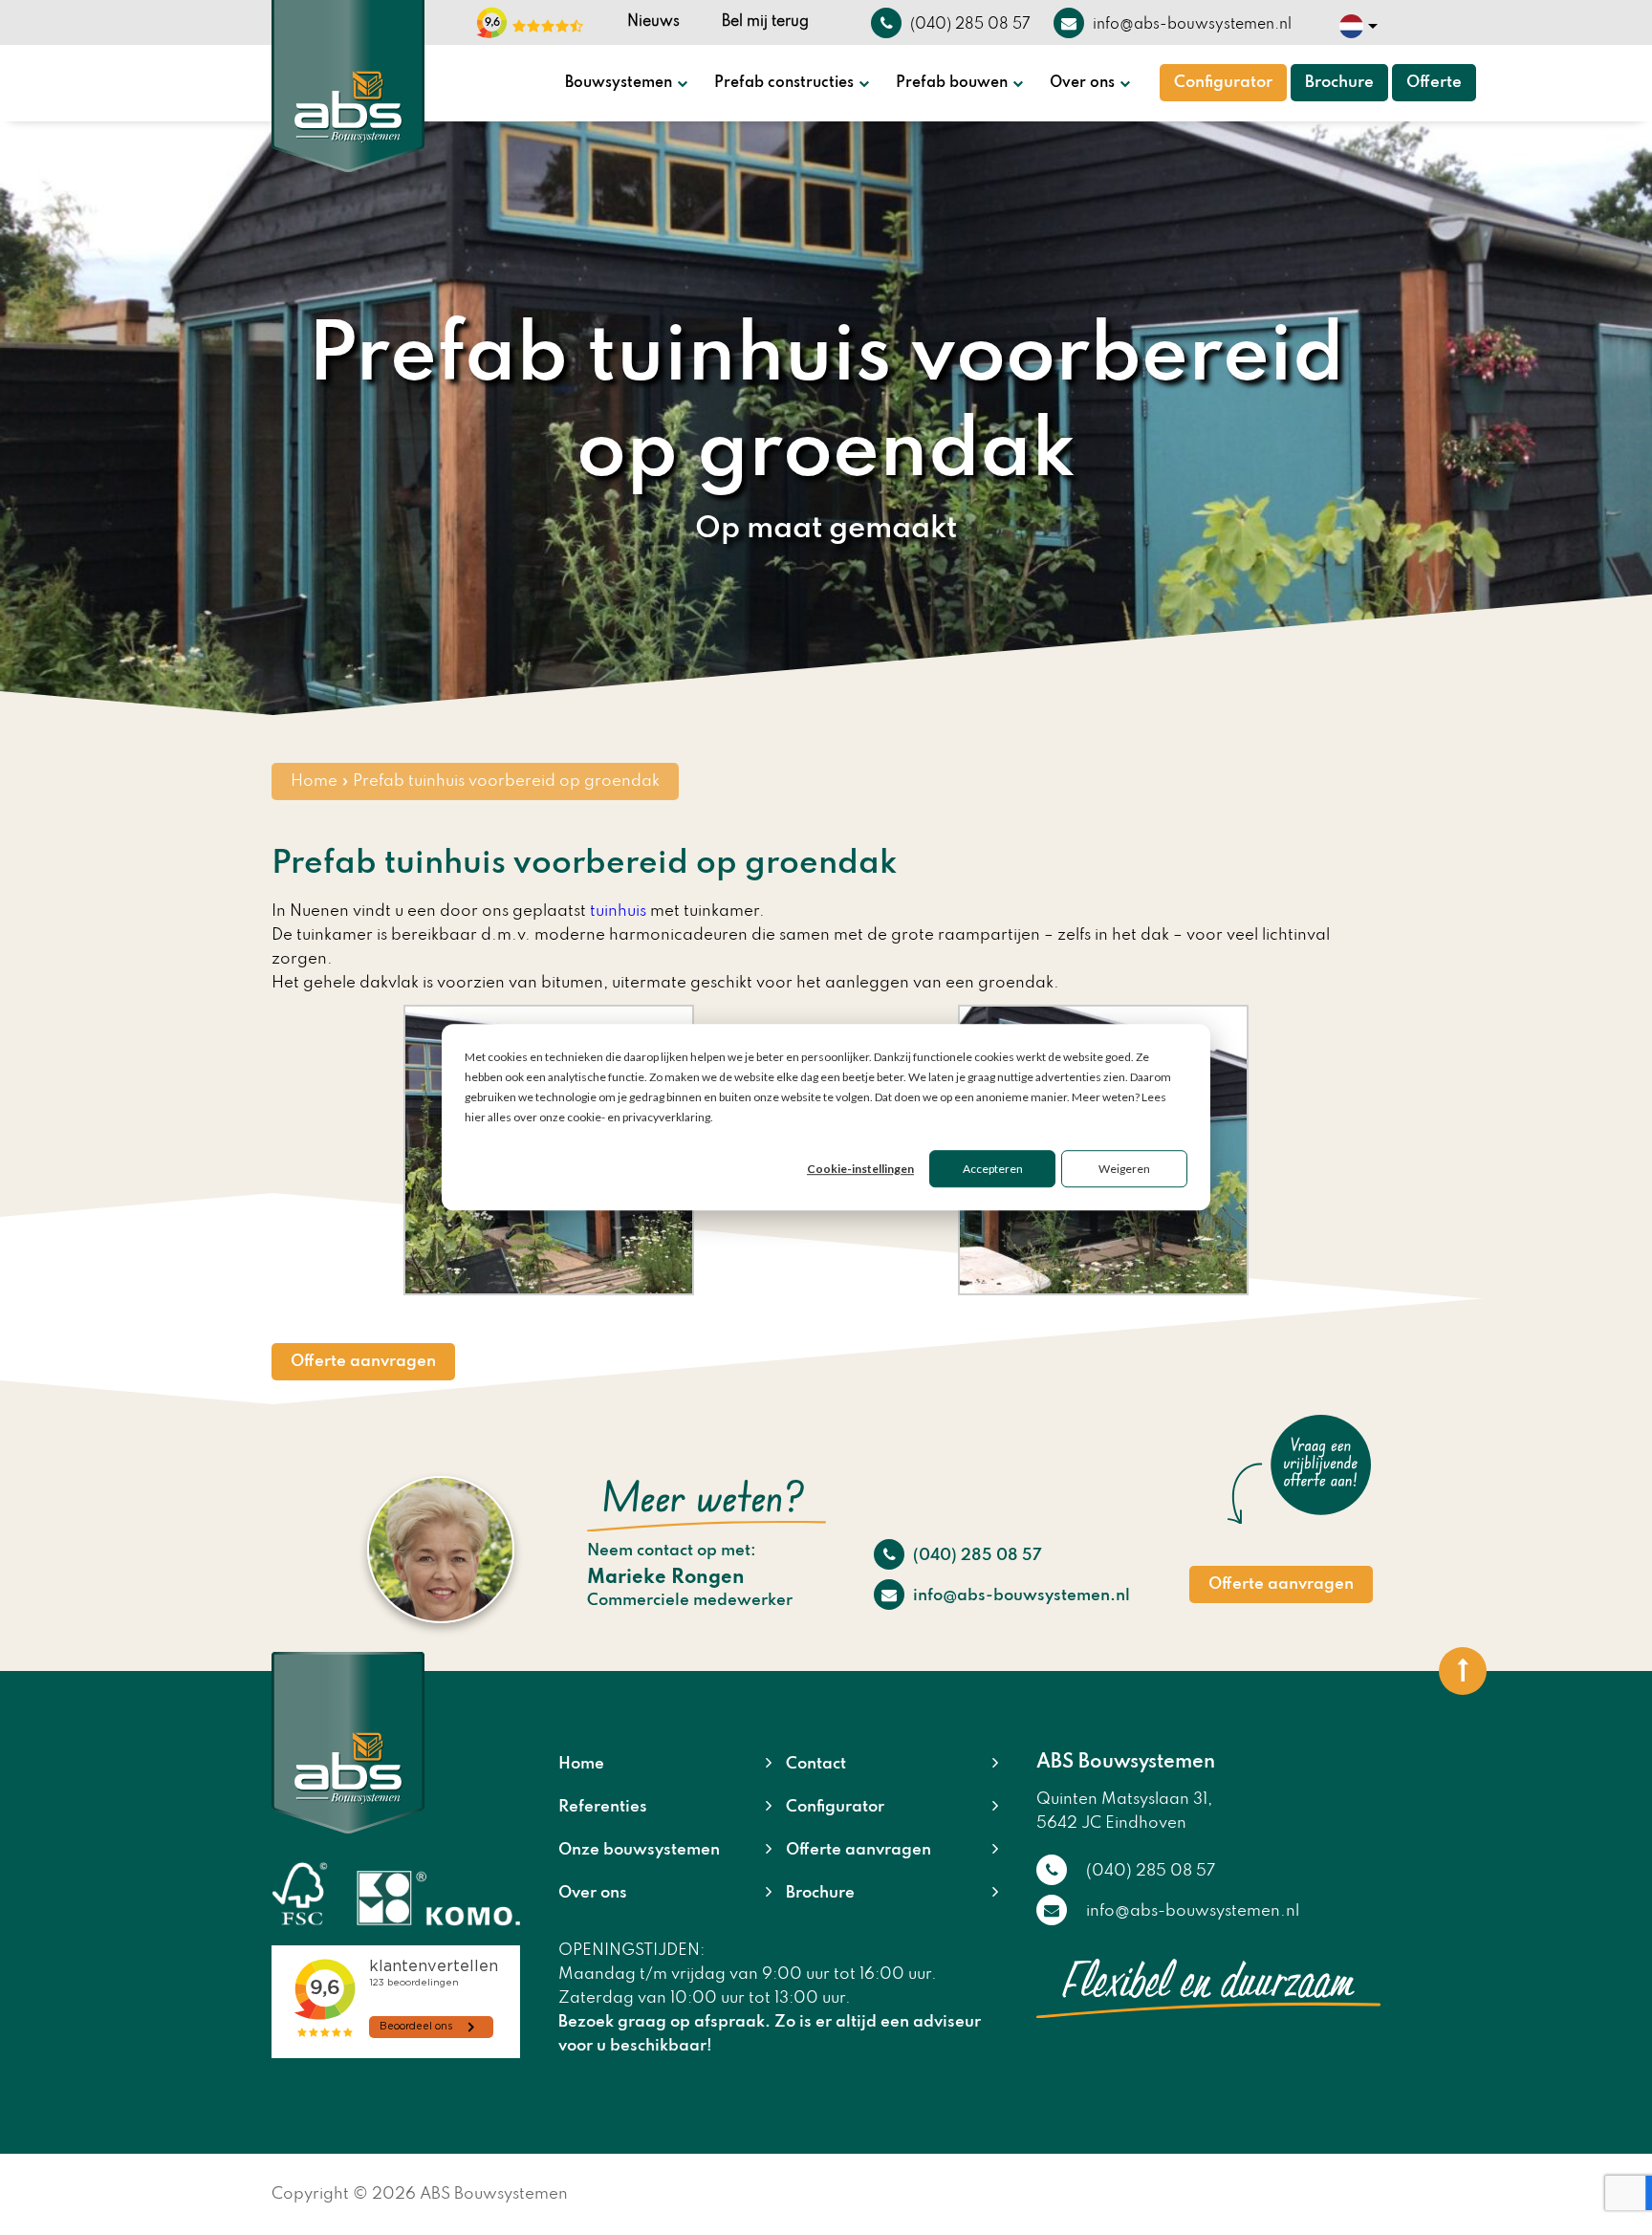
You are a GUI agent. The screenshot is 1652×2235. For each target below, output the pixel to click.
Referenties (603, 1807)
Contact (816, 1764)
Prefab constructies (784, 83)
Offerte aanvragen (363, 1362)
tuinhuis (618, 911)
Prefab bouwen (952, 83)
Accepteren (993, 1170)
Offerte (1434, 83)
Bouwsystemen (619, 83)
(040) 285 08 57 (976, 1556)
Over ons (1082, 83)
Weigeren (1124, 1170)
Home (314, 781)
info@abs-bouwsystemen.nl (1020, 1596)
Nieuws (653, 22)
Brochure (1339, 83)
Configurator (1223, 83)
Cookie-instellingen (860, 1170)
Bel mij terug (765, 22)
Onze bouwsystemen (639, 1850)
